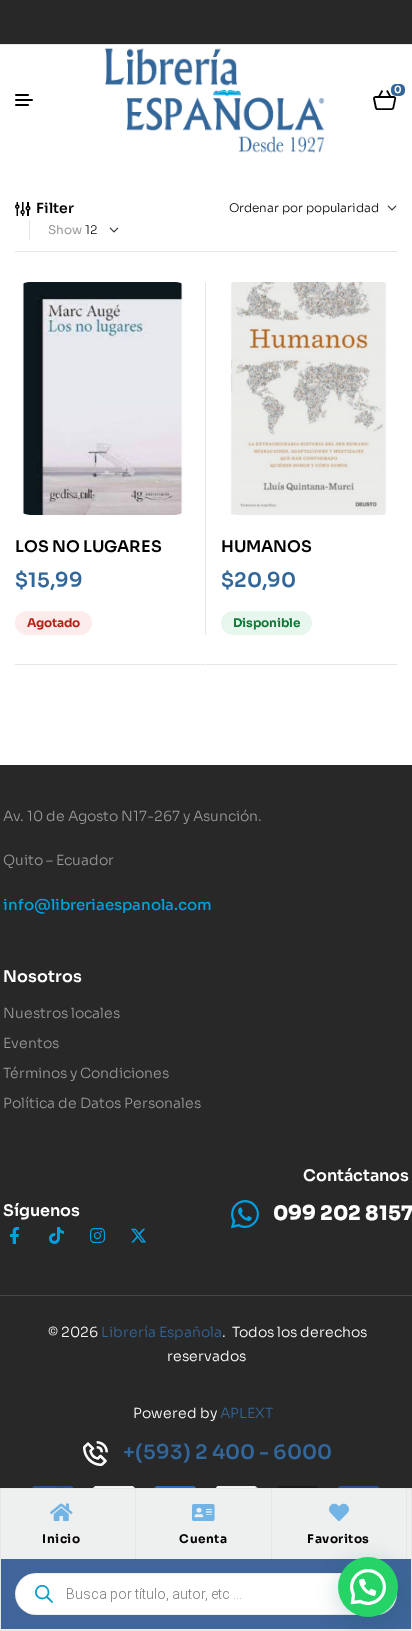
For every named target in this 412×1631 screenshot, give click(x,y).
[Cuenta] (203, 1513)
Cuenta (203, 1538)
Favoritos (338, 1538)
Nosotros (42, 976)
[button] (368, 1587)
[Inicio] (61, 1513)
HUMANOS (266, 546)
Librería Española (161, 1332)
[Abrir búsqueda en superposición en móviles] (206, 1594)
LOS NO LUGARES (88, 546)
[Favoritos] (339, 1513)
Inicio (61, 1538)
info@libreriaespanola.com (107, 904)
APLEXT (246, 1413)
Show (65, 229)
